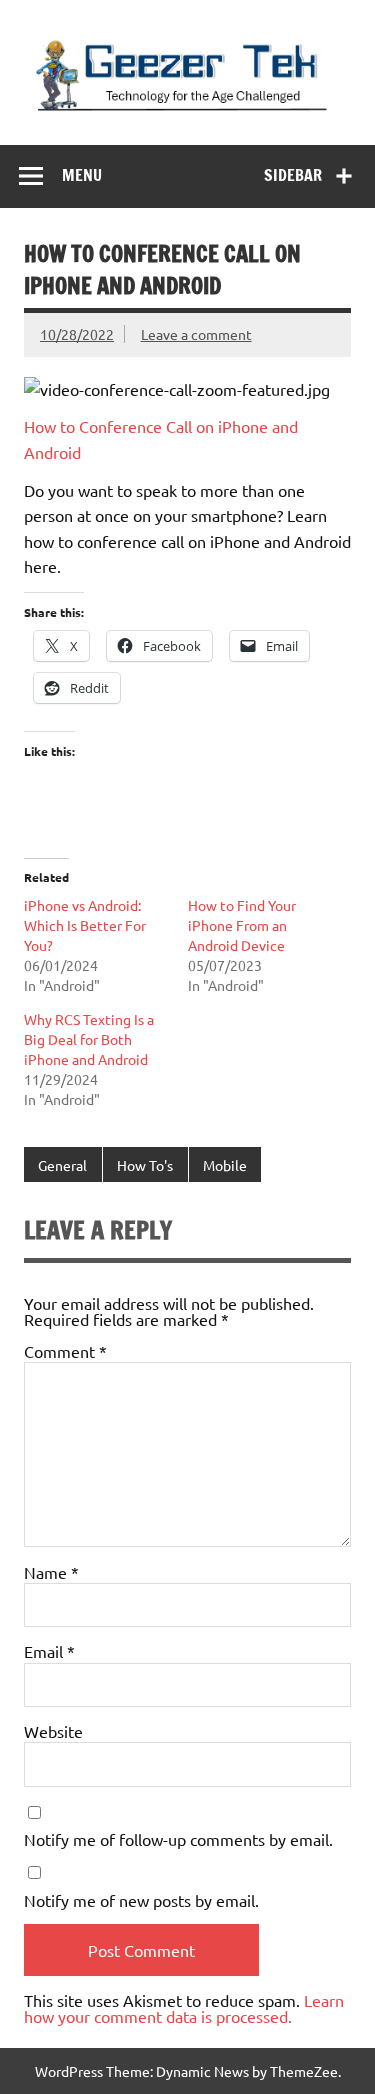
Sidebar (293, 175)
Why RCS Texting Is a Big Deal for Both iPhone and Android (89, 1039)
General (62, 1165)
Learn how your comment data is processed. (184, 2008)
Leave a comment (196, 334)
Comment (65, 1351)
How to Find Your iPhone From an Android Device (242, 925)
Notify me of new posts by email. (141, 1900)
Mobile (225, 1165)
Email (49, 1651)
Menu (82, 175)
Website (53, 1731)
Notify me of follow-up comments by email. (178, 1839)
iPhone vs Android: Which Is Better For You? (85, 925)
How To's (145, 1165)
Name (51, 1572)
